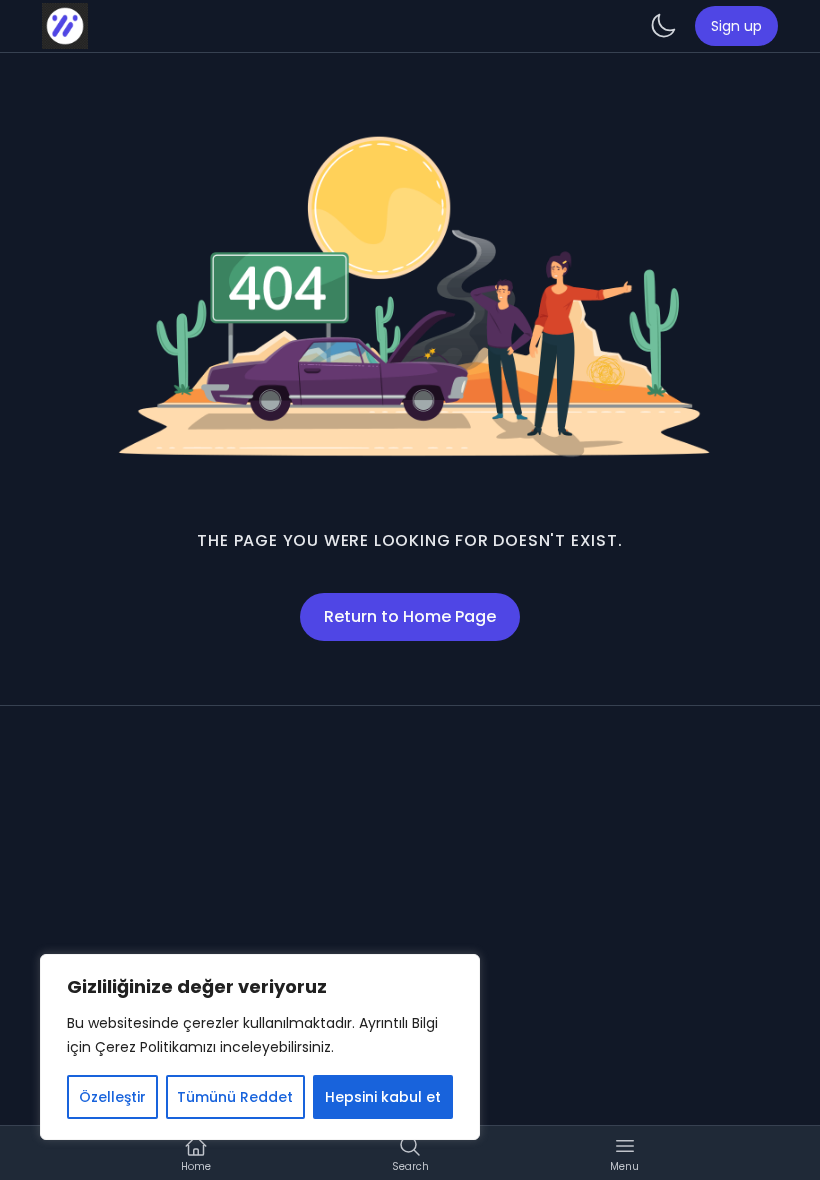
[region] (260, 1047)
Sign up (736, 26)
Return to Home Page (410, 616)
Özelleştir (112, 1097)
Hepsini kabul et (383, 1097)
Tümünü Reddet (235, 1097)
